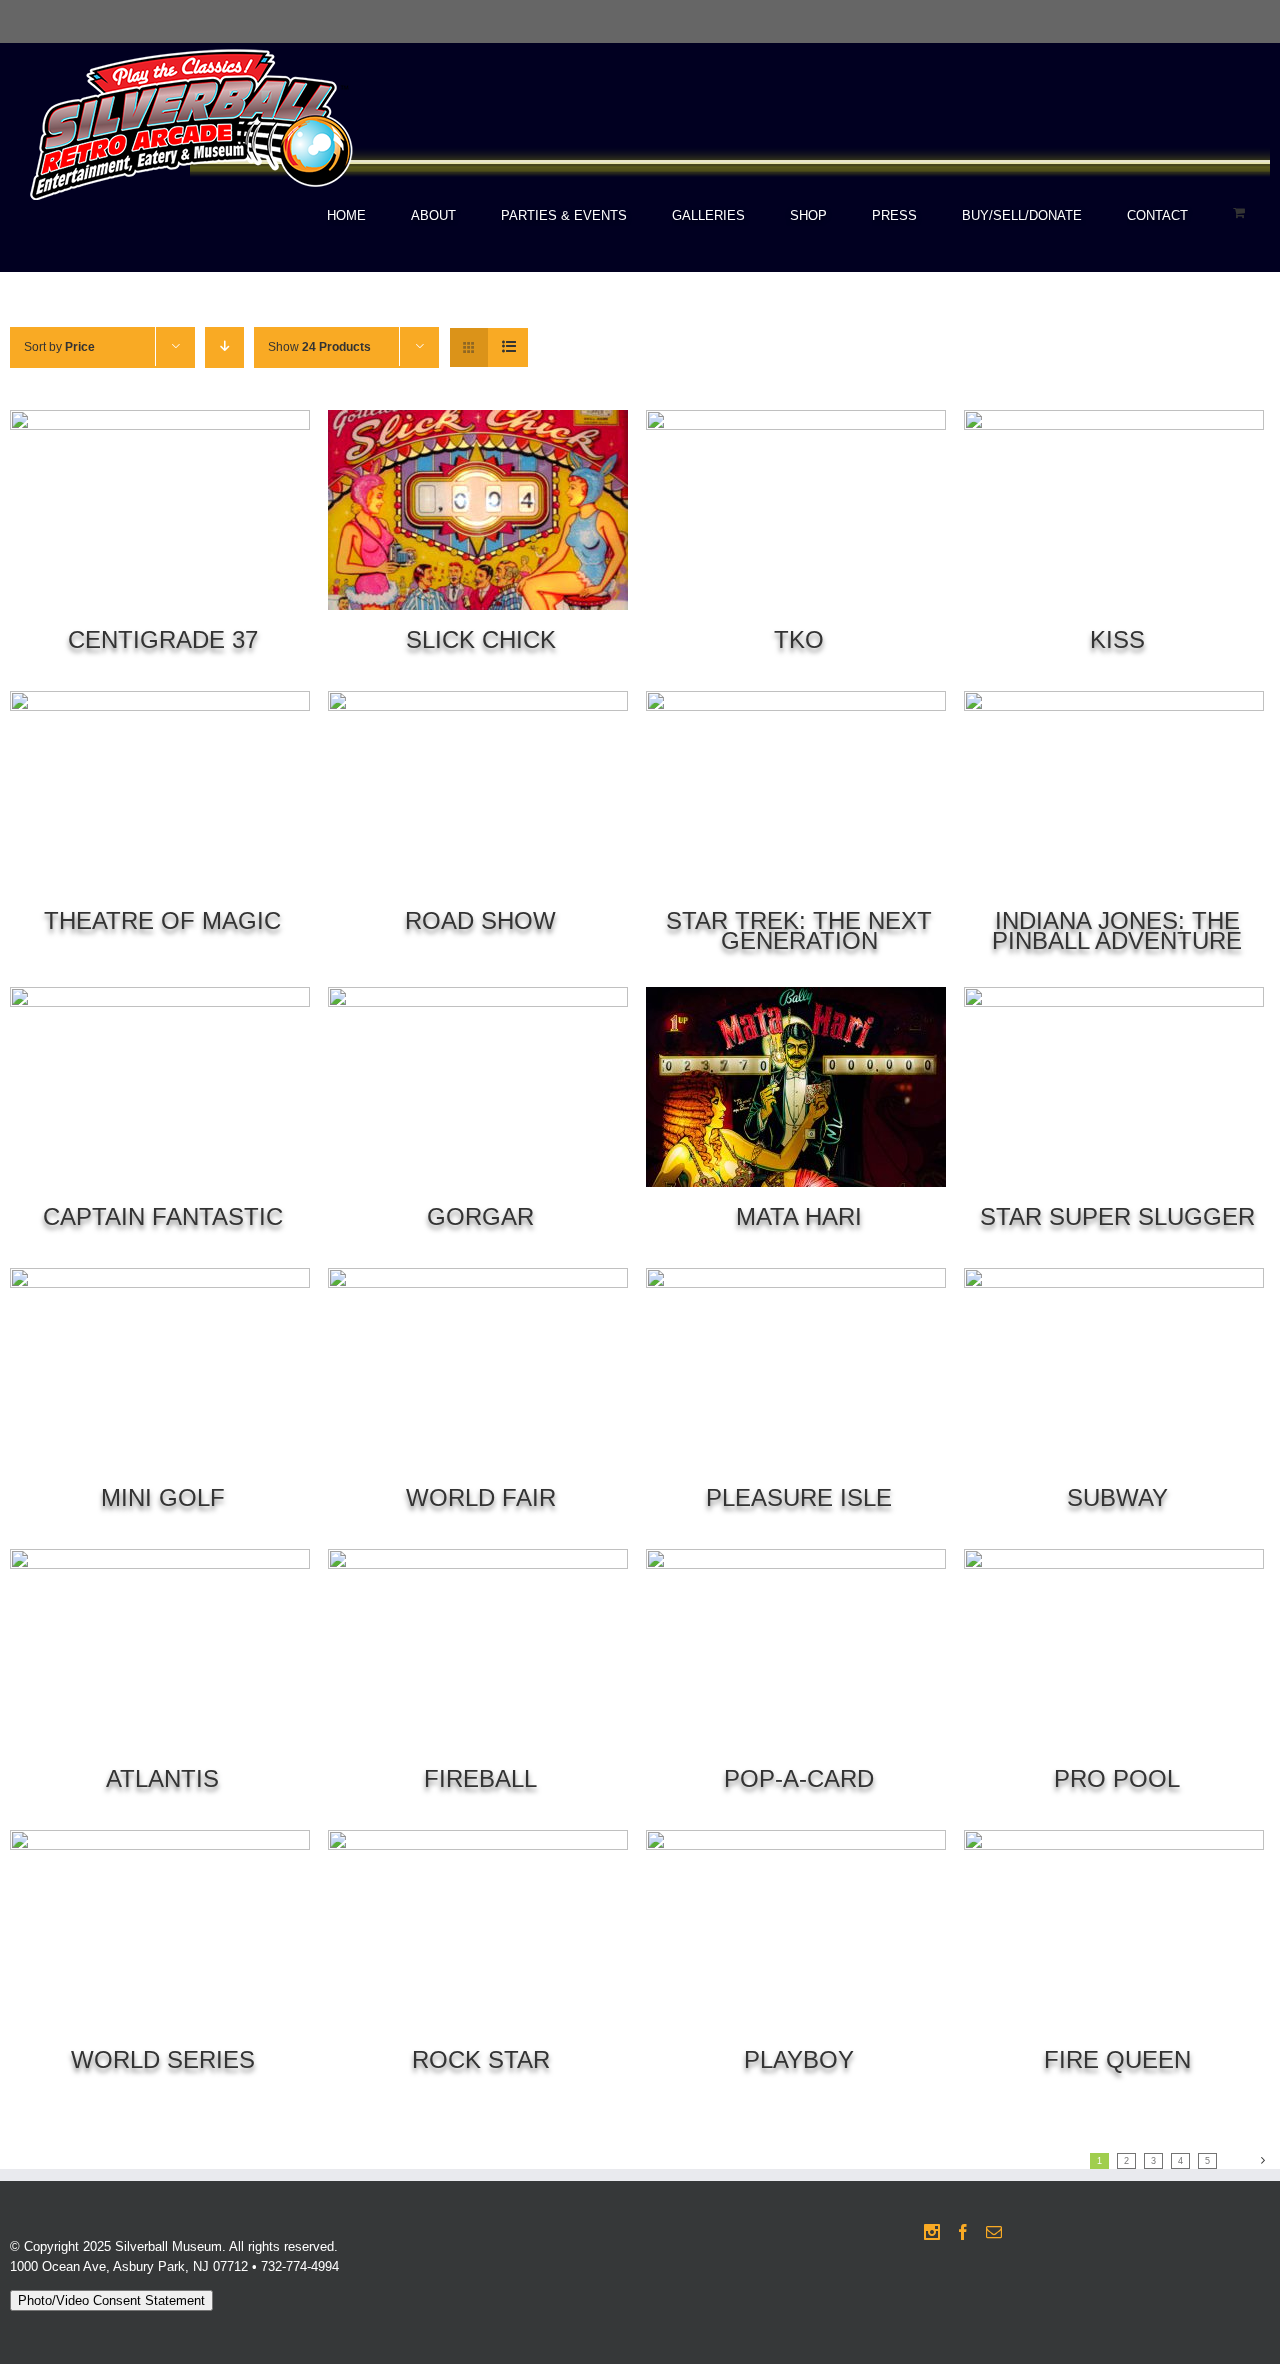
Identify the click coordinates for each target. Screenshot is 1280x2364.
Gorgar (480, 1216)
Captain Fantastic (163, 1216)
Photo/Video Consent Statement (111, 2300)
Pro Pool (1117, 1778)
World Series (163, 2059)
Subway (1117, 1497)
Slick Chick (481, 639)
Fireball (480, 1778)
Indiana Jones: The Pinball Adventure (1117, 930)
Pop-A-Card (799, 1778)
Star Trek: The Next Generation (799, 930)
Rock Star (481, 2059)
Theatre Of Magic (162, 920)
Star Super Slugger (1117, 1216)
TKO (799, 639)
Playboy (799, 2059)
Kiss (1117, 639)
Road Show (480, 920)
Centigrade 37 (163, 639)
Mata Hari (799, 1216)
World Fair (481, 1497)
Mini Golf (163, 1497)
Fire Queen (1117, 2059)
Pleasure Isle (799, 1497)
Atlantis (162, 1778)
